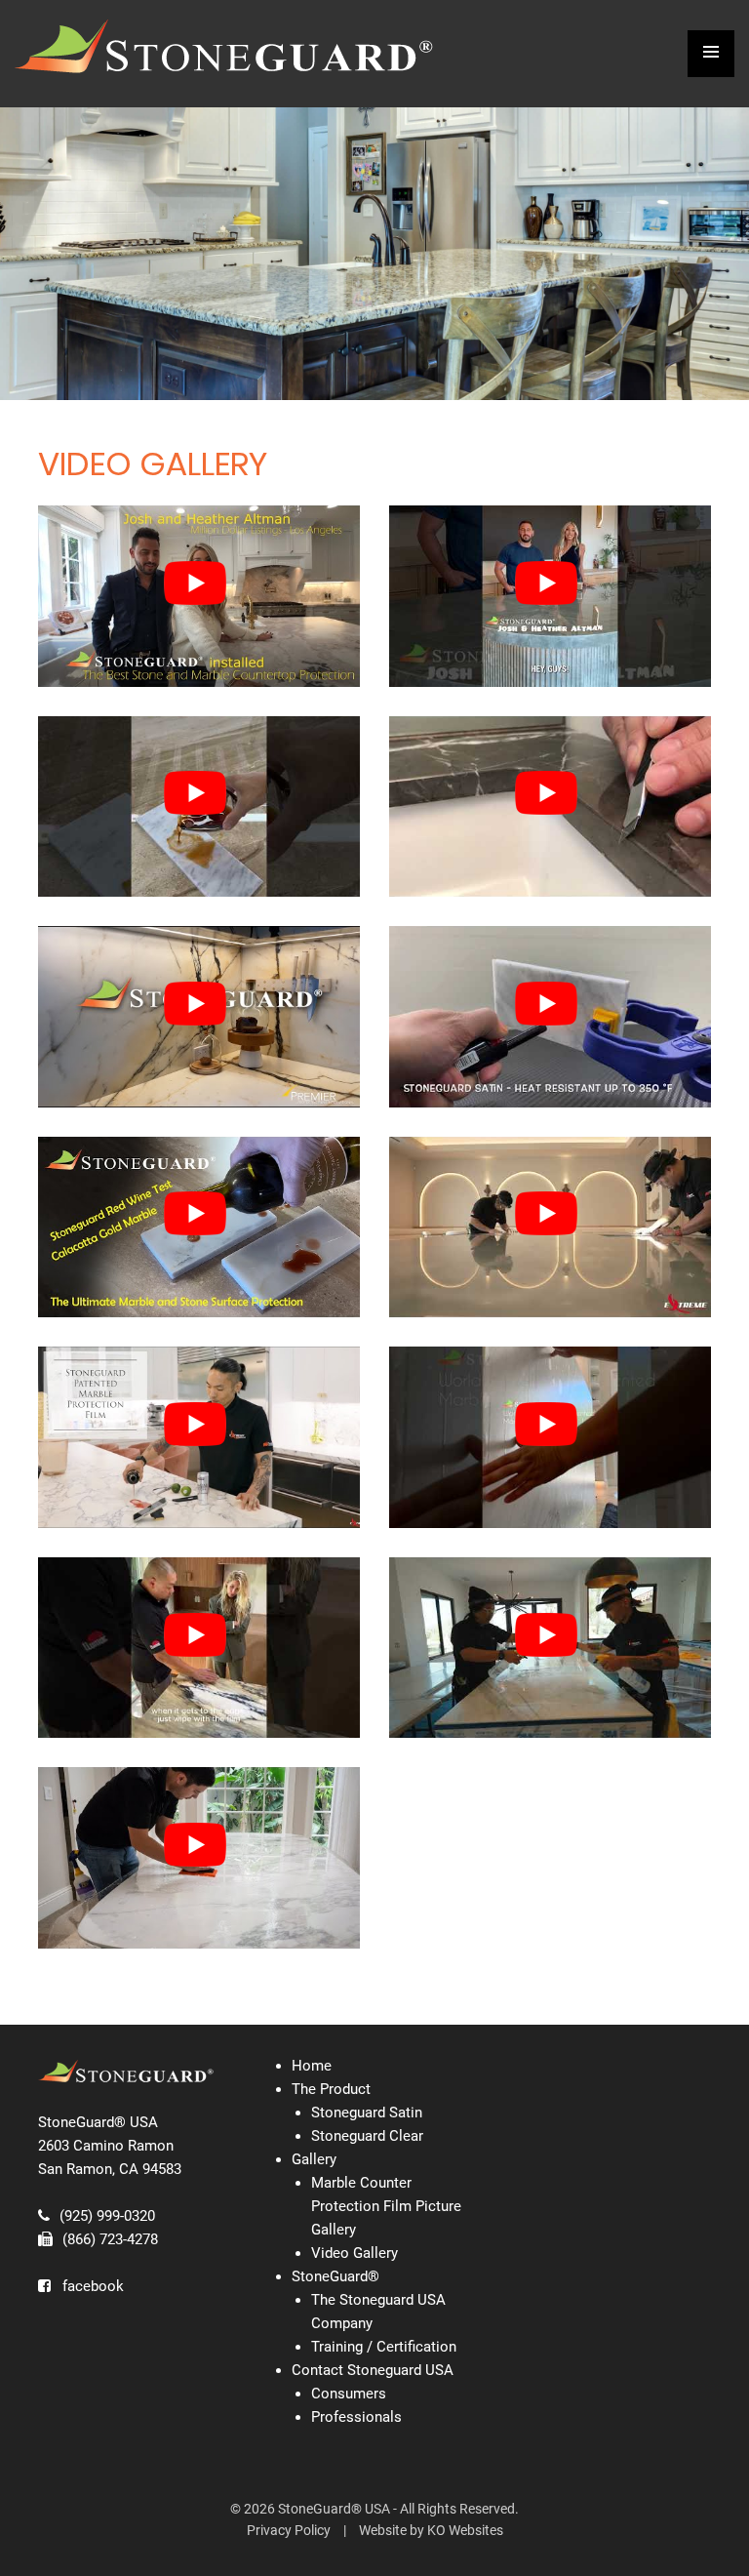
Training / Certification (384, 2347)
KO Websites (465, 2530)
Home (312, 2066)
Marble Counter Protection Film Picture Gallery (386, 2206)
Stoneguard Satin (367, 2113)
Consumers (349, 2394)
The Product (331, 2089)
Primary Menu (711, 54)
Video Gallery (355, 2253)
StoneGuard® (335, 2276)
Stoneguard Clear (367, 2136)
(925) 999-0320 (107, 2216)
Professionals (356, 2417)
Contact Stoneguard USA (373, 2370)
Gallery (314, 2159)
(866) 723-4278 (110, 2239)
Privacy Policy (289, 2530)
